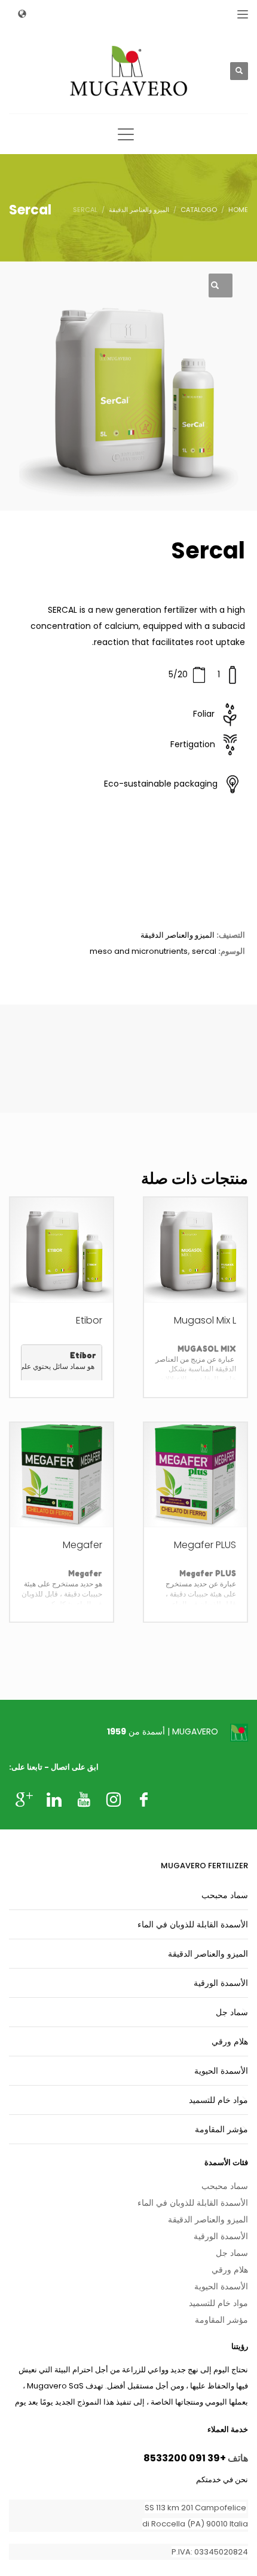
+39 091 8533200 (185, 2458)
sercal (204, 951)
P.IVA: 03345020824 (210, 2552)
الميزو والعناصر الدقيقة (178, 935)
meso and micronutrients (139, 951)
